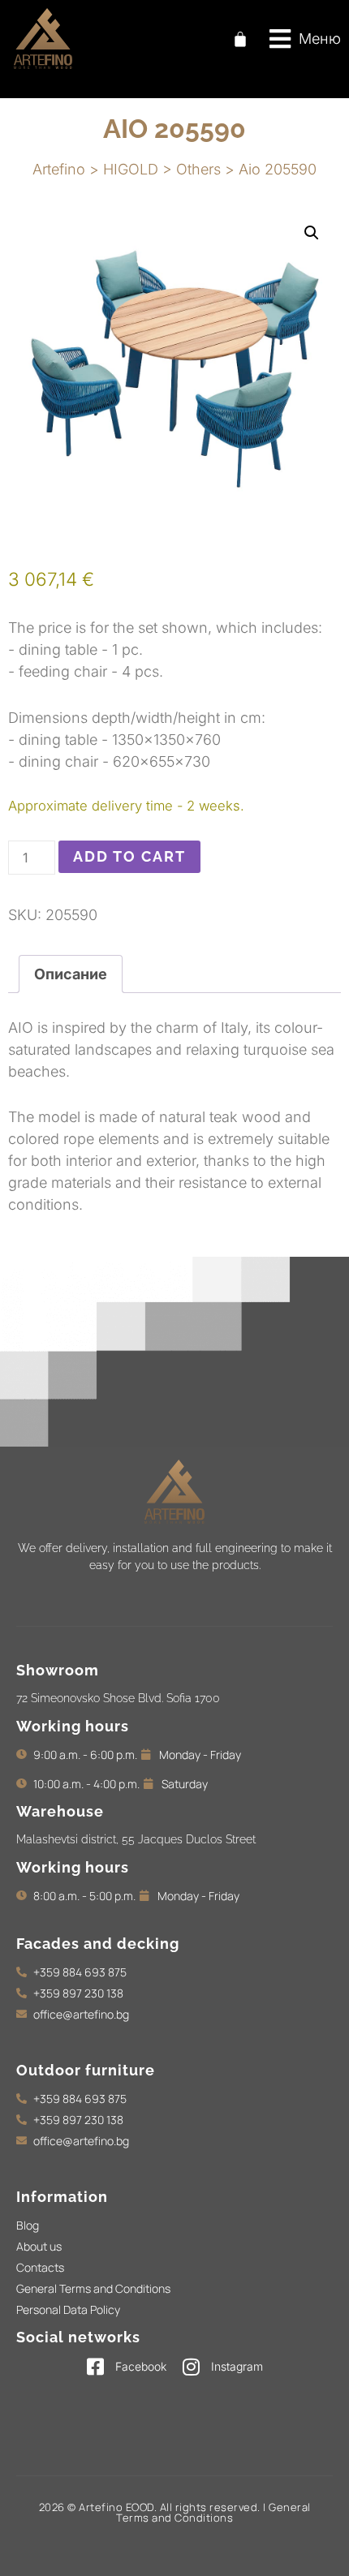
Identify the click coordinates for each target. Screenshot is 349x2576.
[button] (305, 39)
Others (198, 169)
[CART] (241, 39)
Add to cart (129, 856)
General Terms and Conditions (213, 2512)
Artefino (59, 169)
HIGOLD (131, 169)
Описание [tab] (71, 974)
